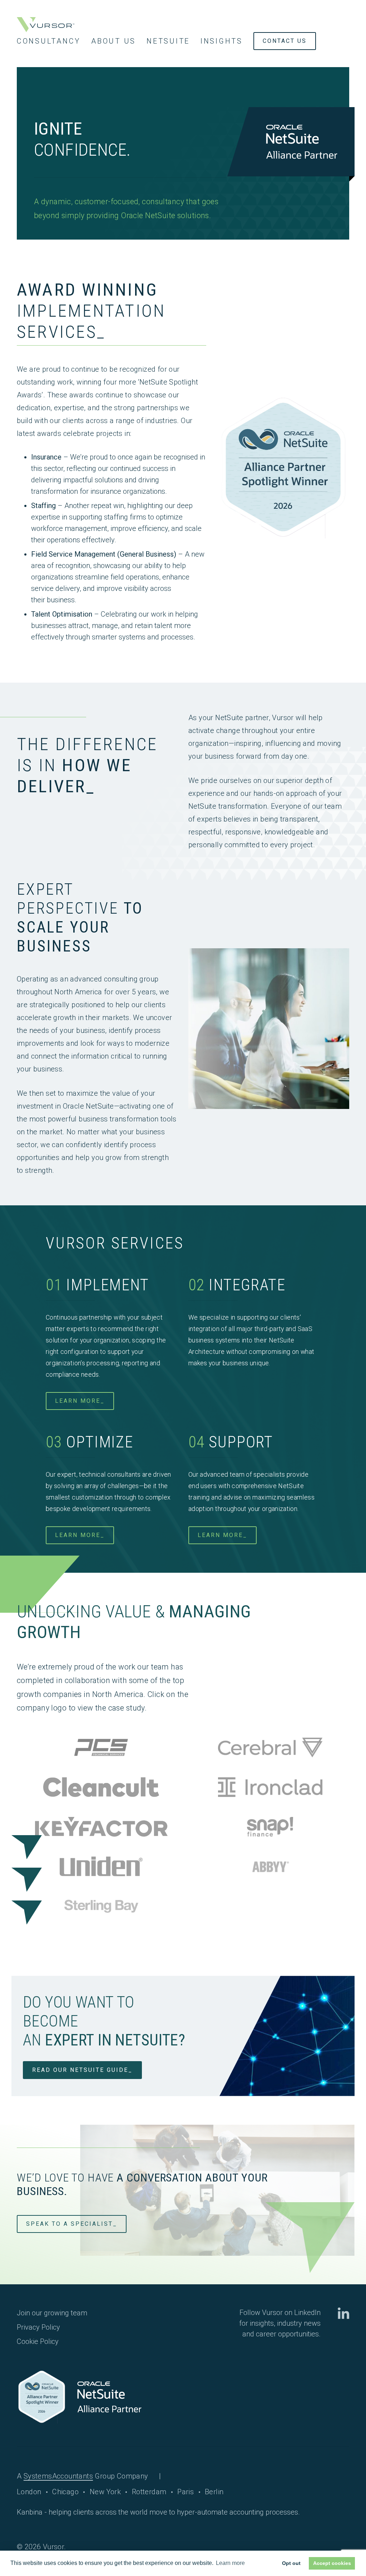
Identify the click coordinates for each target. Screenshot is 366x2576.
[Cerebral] (270, 1749)
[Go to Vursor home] (46, 25)
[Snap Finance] (270, 1828)
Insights (222, 41)
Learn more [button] (230, 2563)
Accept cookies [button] (332, 2563)
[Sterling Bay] (101, 1907)
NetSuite (168, 41)
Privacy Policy (38, 2327)
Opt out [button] (291, 2563)
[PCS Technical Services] (101, 1749)
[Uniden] (101, 1868)
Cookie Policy (38, 2341)
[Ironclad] (270, 1789)
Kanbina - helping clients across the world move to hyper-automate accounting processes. (158, 2512)
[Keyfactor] (101, 1828)
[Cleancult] (101, 1789)
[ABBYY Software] (270, 1868)
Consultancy (49, 41)
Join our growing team (52, 2313)
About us (113, 41)
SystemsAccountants (58, 2476)
